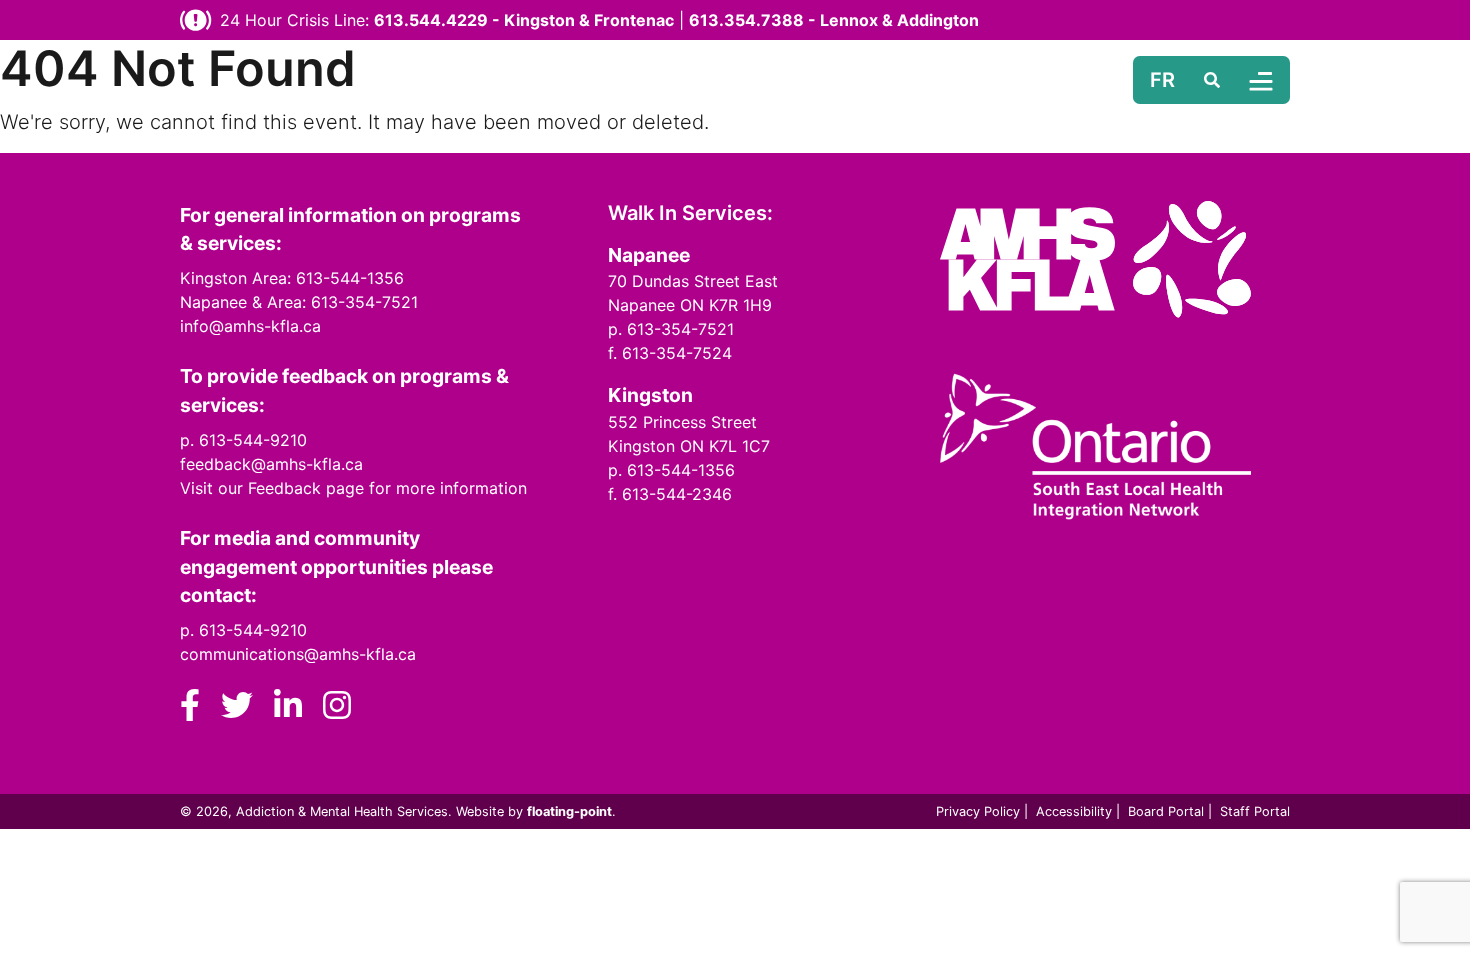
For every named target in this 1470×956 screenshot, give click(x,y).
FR (1162, 80)
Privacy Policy (978, 811)
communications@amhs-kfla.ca (298, 654)
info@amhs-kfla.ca (250, 326)
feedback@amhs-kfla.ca (271, 464)
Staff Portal (1255, 811)
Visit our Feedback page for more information (353, 488)
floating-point (569, 811)
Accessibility (1074, 811)
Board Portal (1166, 811)
